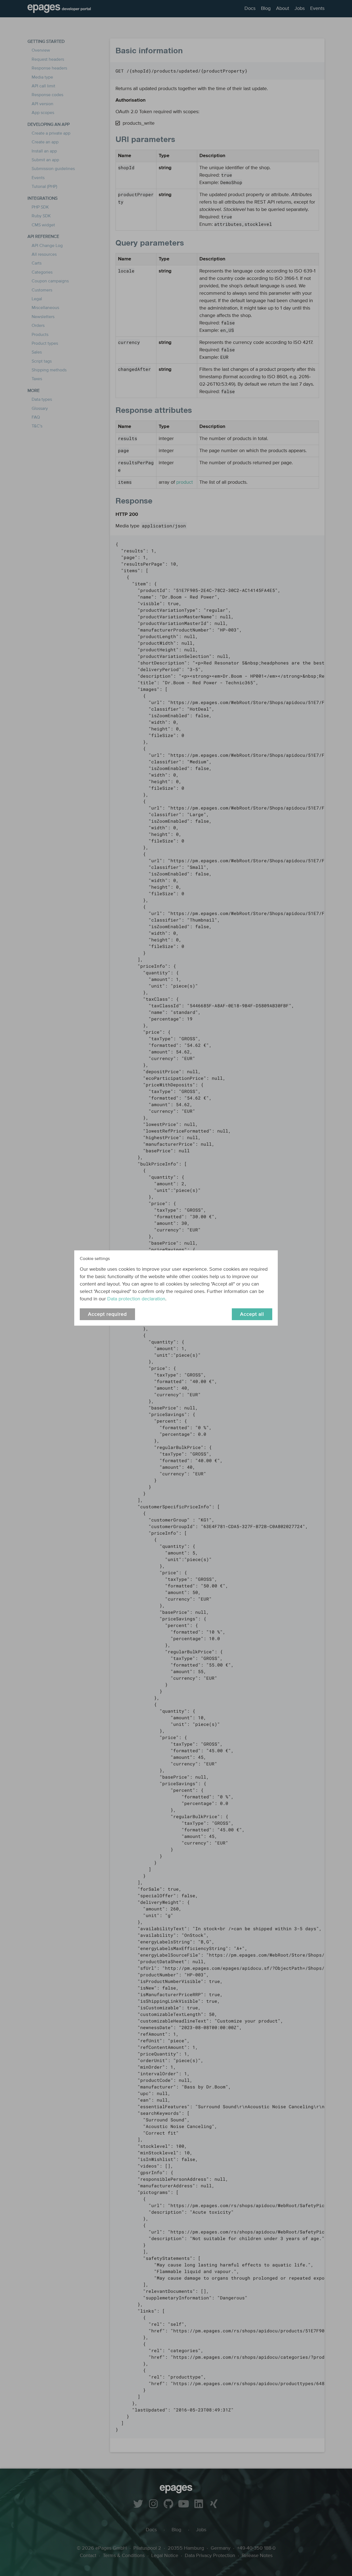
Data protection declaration (136, 1299)
